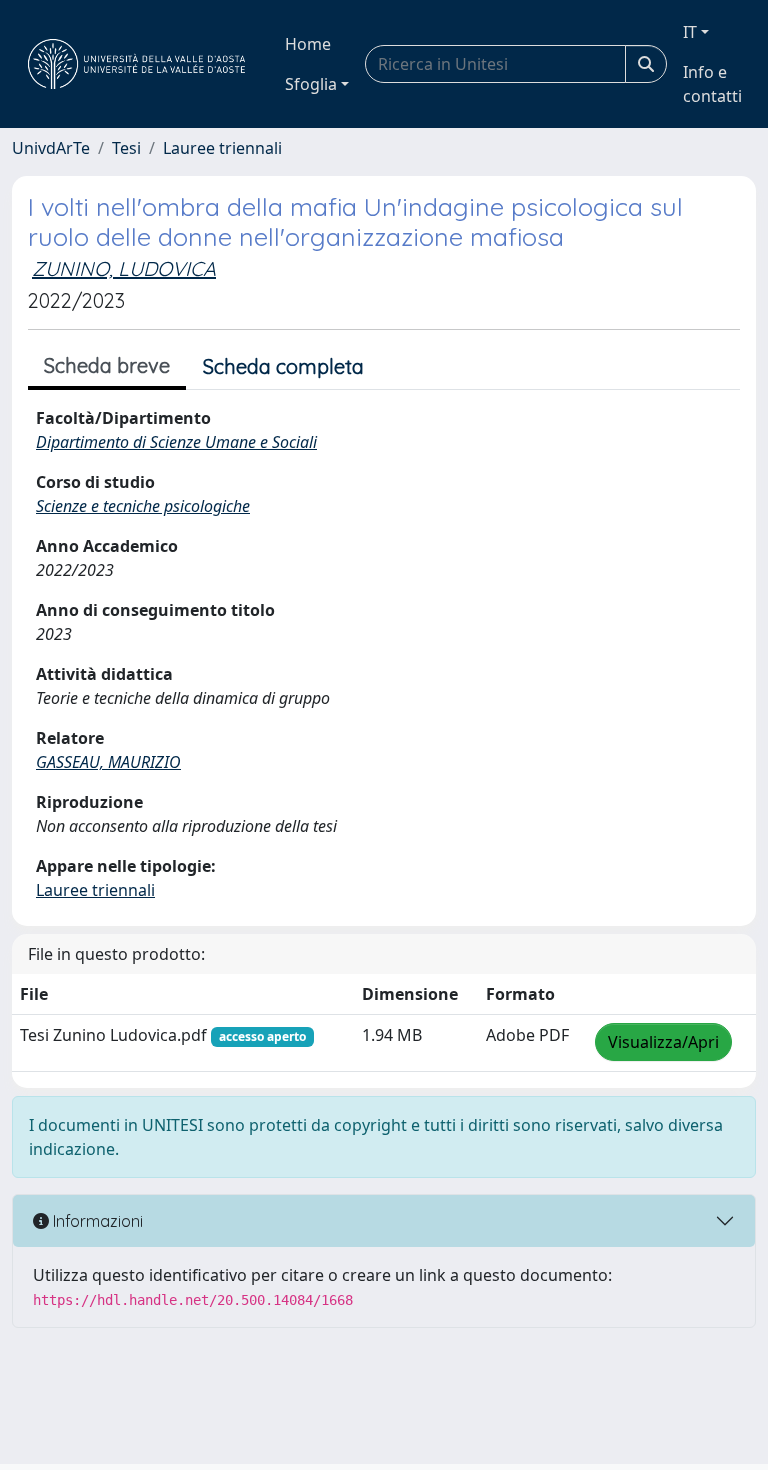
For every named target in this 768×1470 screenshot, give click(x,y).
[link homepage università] (136, 64)
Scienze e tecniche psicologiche (143, 506)
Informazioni (96, 1221)
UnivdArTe (51, 148)
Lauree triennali (222, 148)
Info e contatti (712, 84)
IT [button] (690, 32)
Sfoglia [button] (311, 84)
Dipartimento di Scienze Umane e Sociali (176, 442)
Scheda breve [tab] (107, 365)
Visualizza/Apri (663, 1042)
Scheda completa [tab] (283, 366)
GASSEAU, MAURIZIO (108, 762)
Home (308, 44)
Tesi (126, 148)
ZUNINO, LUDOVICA (124, 268)
